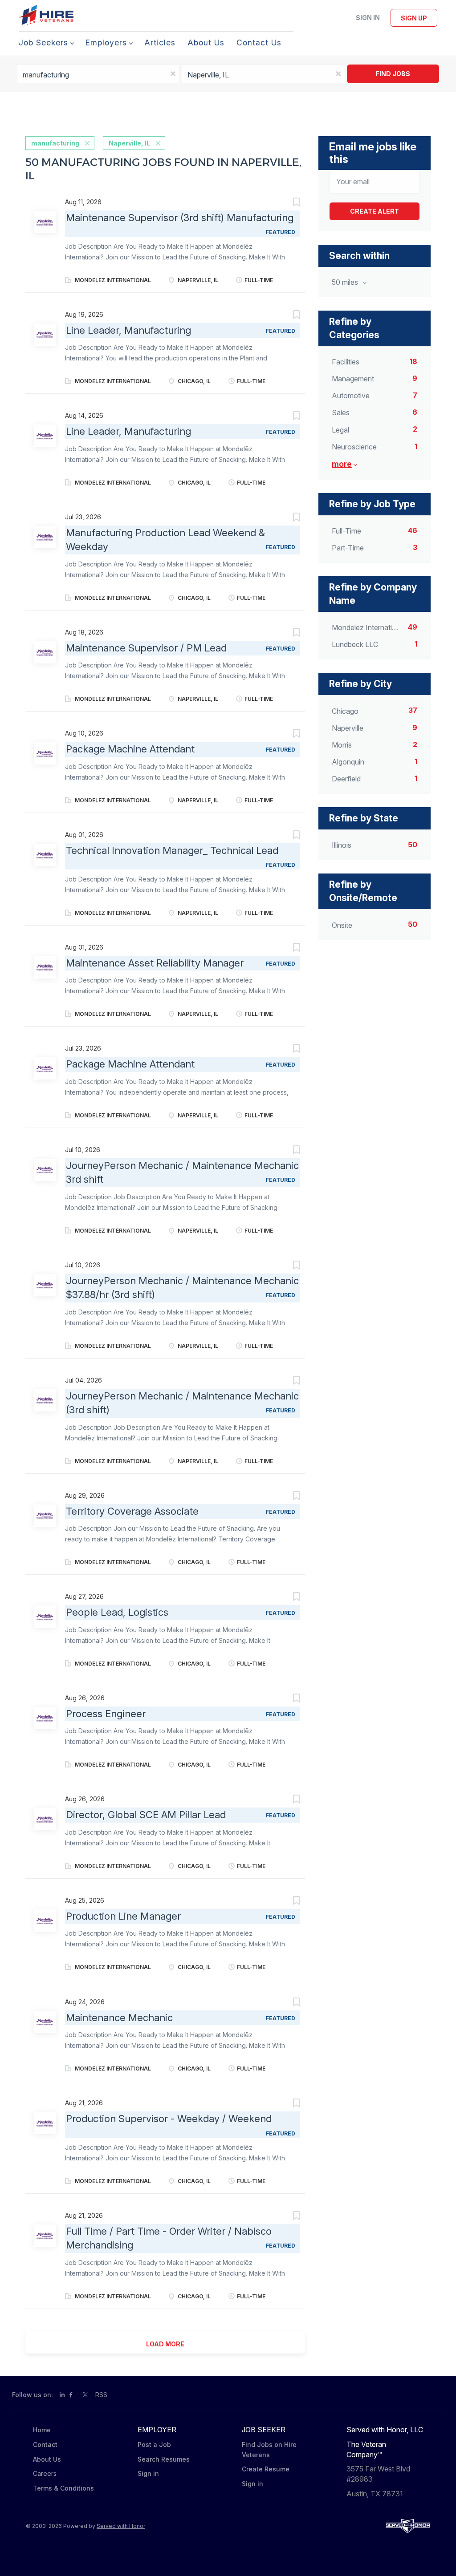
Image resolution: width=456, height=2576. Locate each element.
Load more (165, 2344)
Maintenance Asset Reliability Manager (155, 963)
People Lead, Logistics (117, 1612)
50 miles (346, 282)
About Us (47, 2459)
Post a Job (154, 2445)
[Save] (287, 203)
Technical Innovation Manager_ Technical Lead (172, 850)
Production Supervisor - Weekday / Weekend (169, 2119)
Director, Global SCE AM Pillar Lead (146, 1815)
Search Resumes (164, 2459)
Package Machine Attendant (130, 749)
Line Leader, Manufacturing (128, 330)
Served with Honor (121, 2526)
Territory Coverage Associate (132, 1511)
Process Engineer (106, 1714)
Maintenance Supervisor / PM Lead (146, 648)
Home (42, 2430)
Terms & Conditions (63, 2488)
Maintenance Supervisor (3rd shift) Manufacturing (180, 218)
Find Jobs (393, 74)
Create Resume (266, 2469)
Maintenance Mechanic (119, 2018)
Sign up (414, 18)
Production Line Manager (123, 1916)
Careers (45, 2473)
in (62, 2395)
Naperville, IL (129, 143)
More (342, 464)
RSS (101, 2395)
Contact (45, 2445)
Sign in (368, 18)
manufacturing (55, 143)
